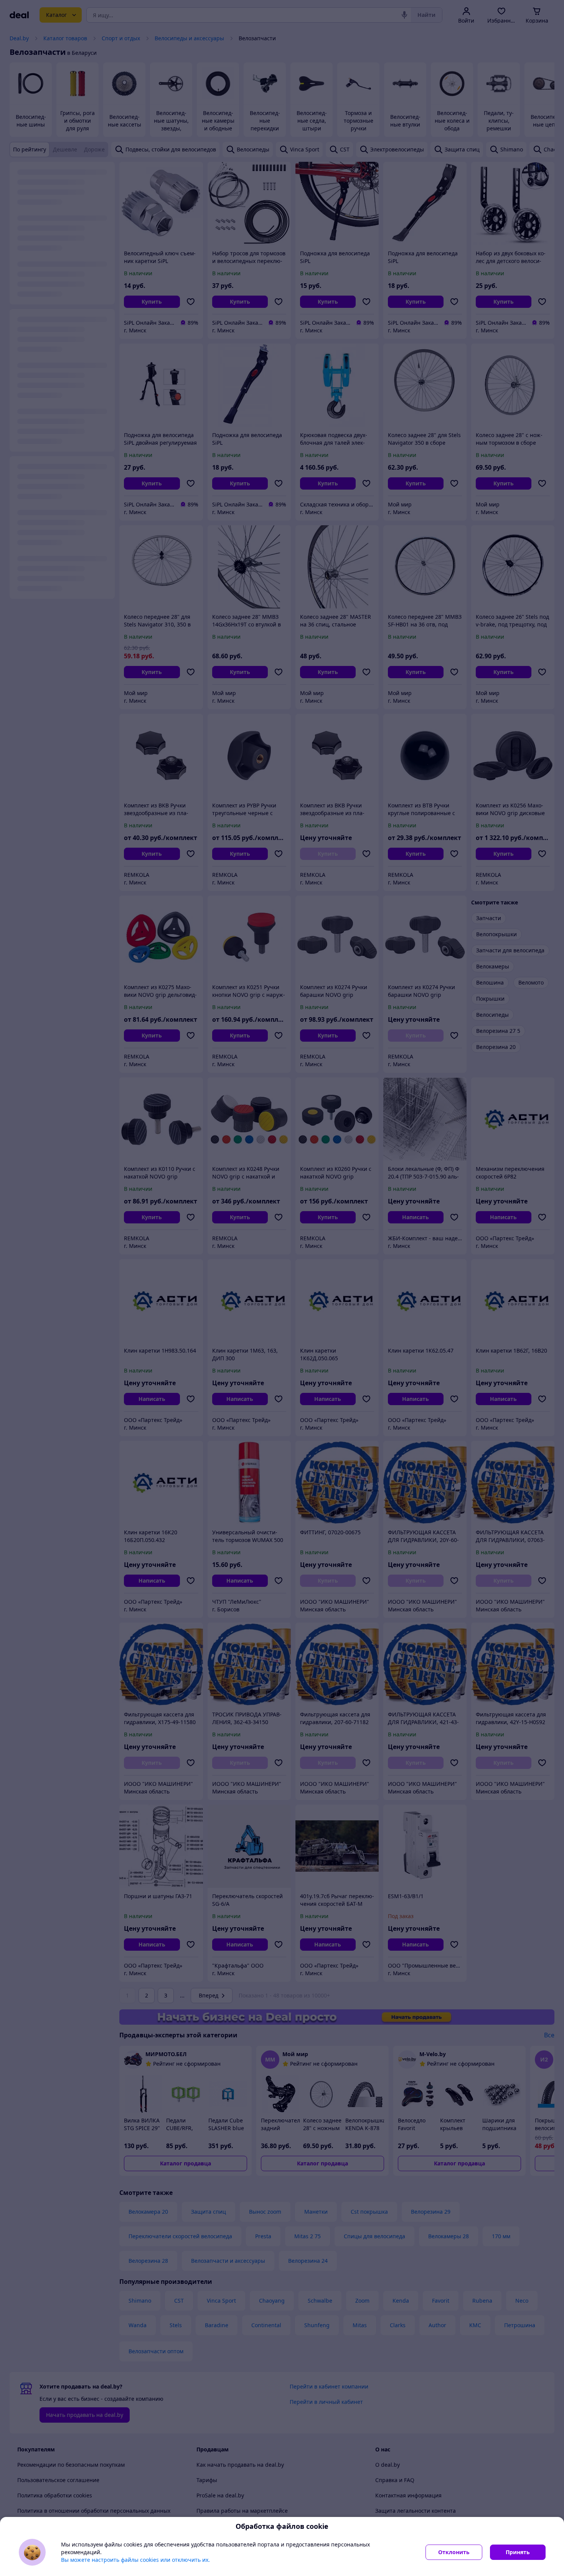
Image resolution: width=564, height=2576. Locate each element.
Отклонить (454, 2552)
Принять (518, 2552)
